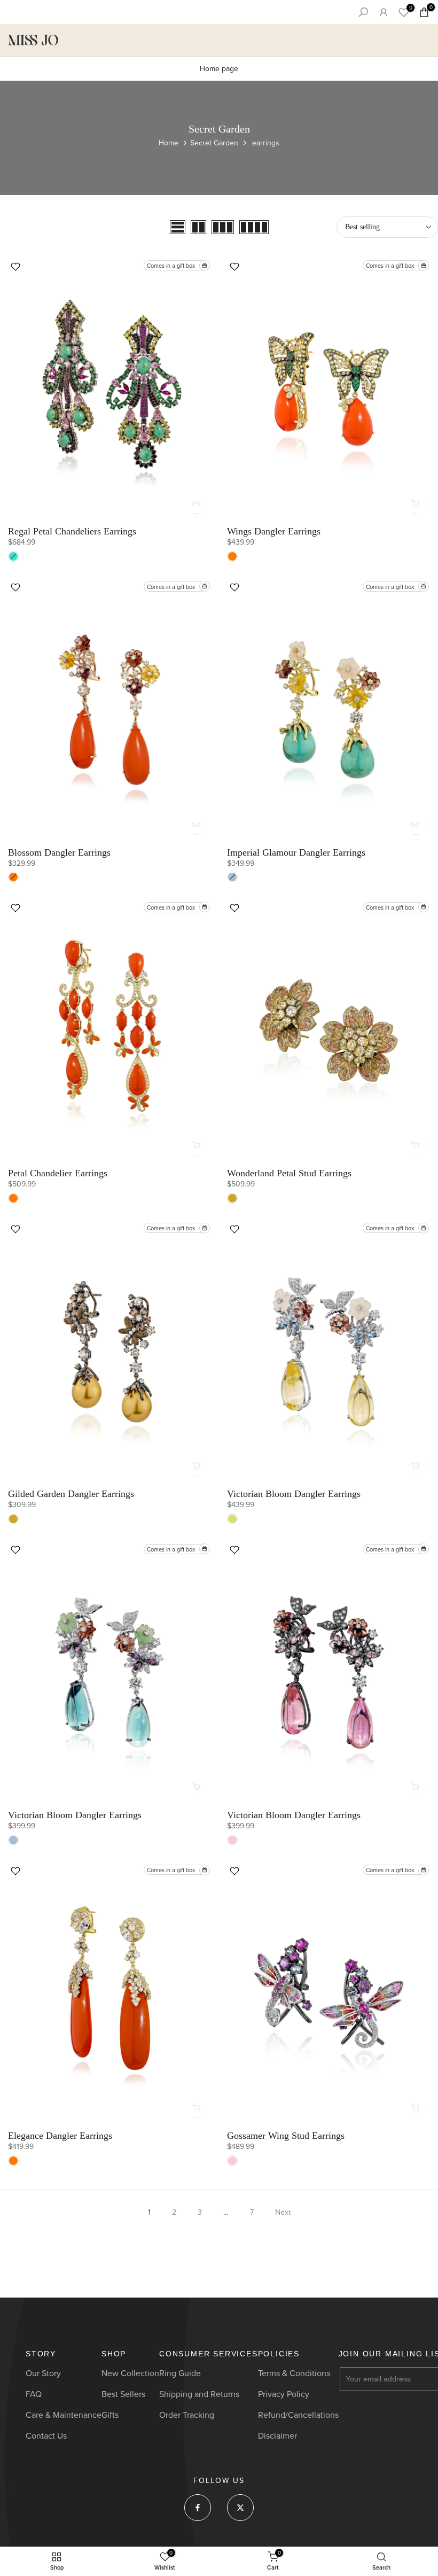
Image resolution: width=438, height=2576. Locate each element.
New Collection (130, 2373)
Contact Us (46, 2436)
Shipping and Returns (199, 2394)
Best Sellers (123, 2394)
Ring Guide (180, 2373)
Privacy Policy (284, 2394)
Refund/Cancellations (298, 2415)
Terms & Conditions (294, 2373)
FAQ (34, 2394)
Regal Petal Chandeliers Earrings (72, 531)
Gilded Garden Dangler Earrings (71, 1494)
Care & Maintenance (64, 2415)
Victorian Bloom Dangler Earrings (294, 1494)
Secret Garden (214, 143)
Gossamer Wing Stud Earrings (286, 2136)
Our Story (43, 2373)
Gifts (110, 2415)
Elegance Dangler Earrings (60, 2136)
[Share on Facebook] (198, 2508)
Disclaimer (277, 2436)
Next (283, 2212)
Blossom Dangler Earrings (59, 852)
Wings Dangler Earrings (274, 531)
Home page (219, 69)
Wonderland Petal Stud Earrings (289, 1173)
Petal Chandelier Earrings (58, 1173)
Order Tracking (187, 2415)
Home (169, 143)
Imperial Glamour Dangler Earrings (296, 852)
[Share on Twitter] (240, 2508)
